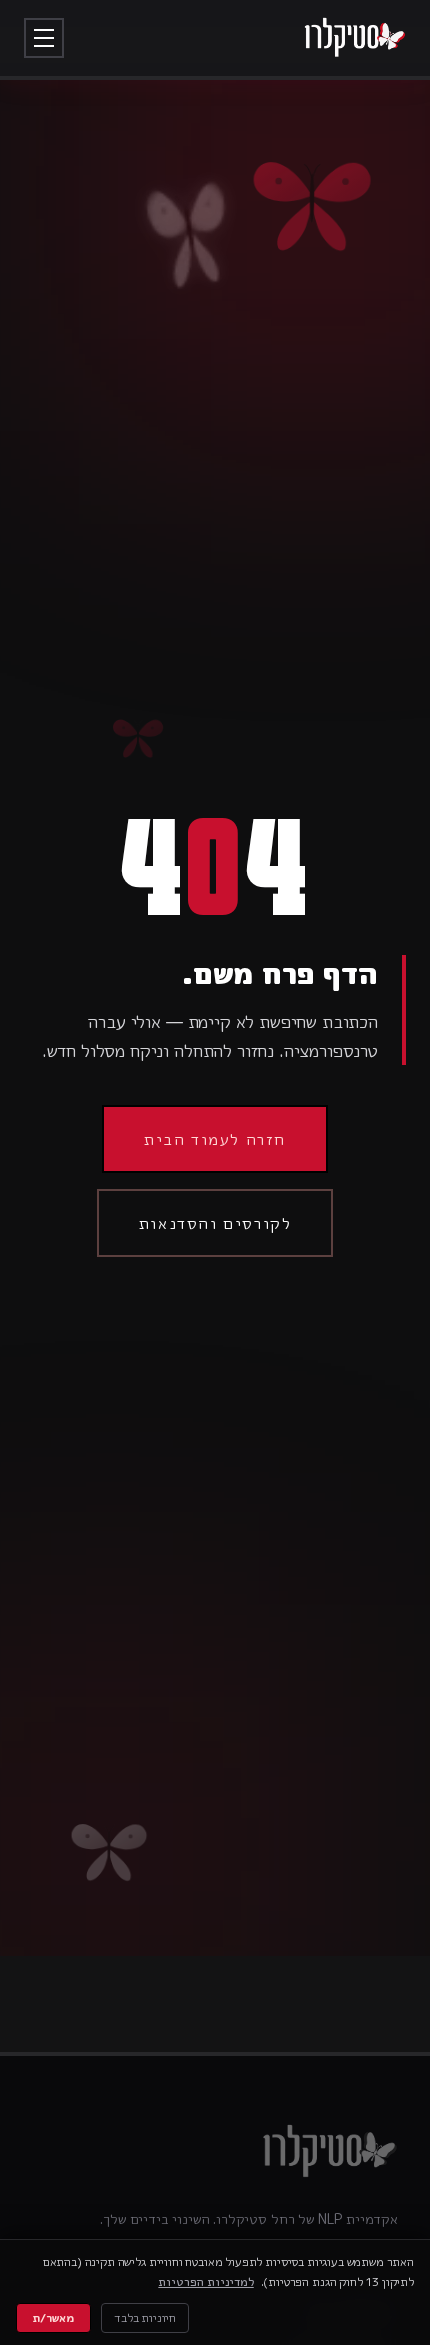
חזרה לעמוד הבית (215, 1139)
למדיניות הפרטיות (205, 2281)
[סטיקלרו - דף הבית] (354, 38)
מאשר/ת (53, 2317)
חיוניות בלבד (145, 2317)
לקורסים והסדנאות (215, 1223)
